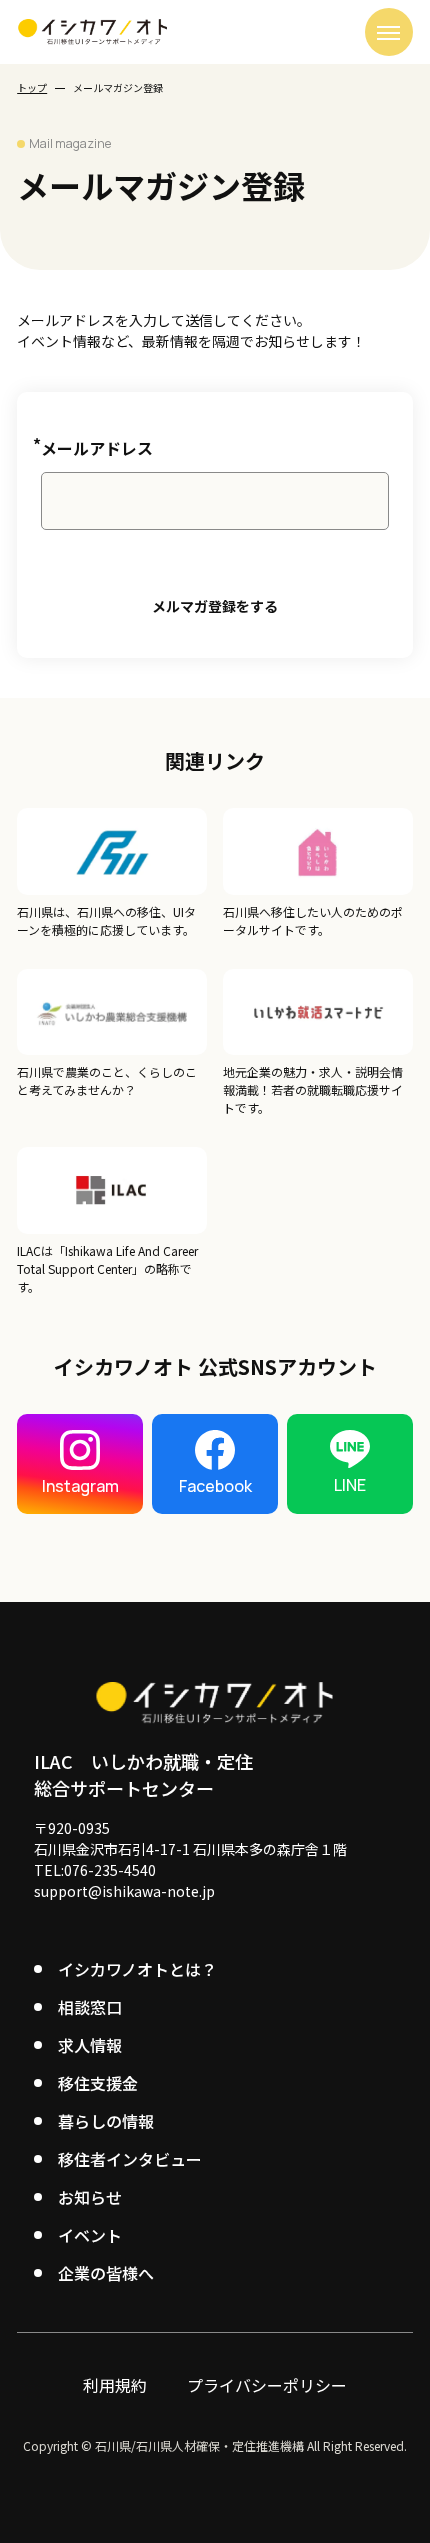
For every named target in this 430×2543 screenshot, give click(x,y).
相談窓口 (90, 2007)
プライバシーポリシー (267, 2385)
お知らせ (90, 2197)
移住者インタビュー (130, 2159)
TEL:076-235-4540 (95, 1870)
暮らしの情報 (106, 2121)
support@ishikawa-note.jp (124, 1891)
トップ (32, 87)
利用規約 (115, 2385)
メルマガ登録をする (215, 606)
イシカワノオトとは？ (137, 1969)
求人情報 (90, 2045)
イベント (90, 2235)
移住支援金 (98, 2083)
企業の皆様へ (106, 2273)
